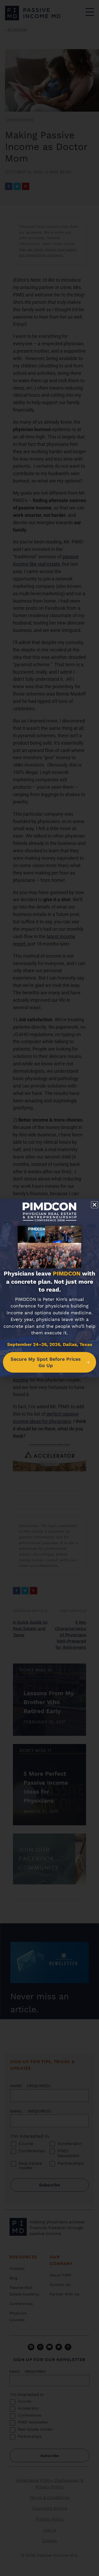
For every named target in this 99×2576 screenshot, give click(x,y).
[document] (49, 1288)
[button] (95, 1205)
